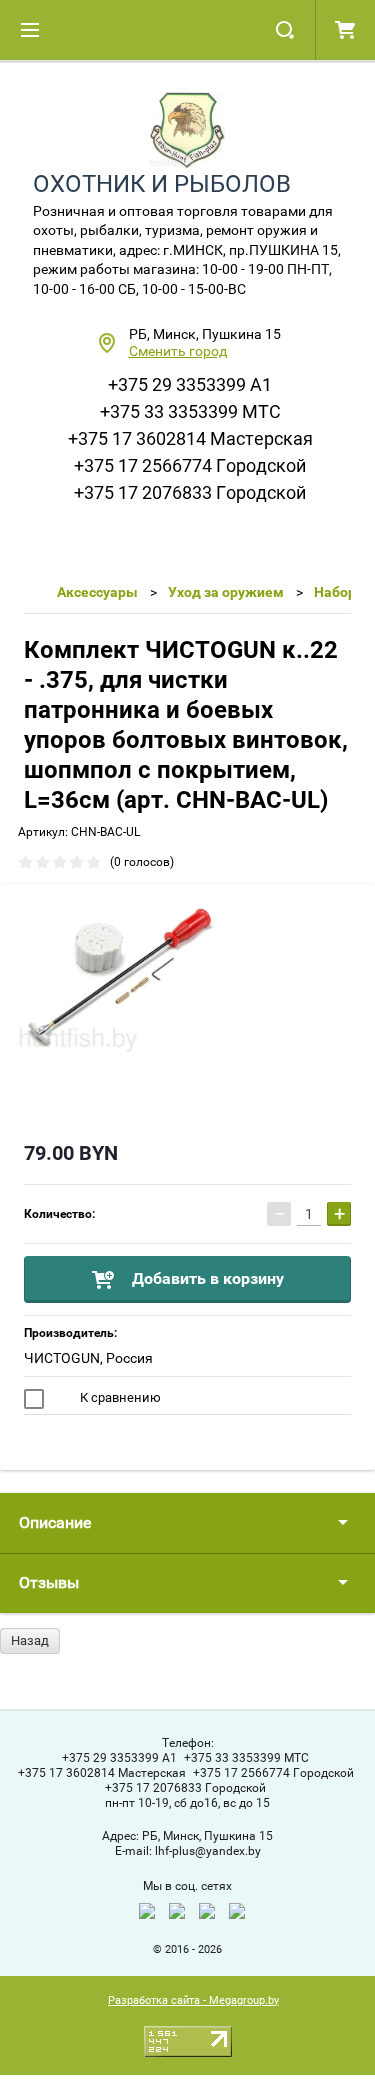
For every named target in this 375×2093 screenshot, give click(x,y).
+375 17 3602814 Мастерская (190, 438)
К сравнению (119, 1397)
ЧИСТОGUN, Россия (88, 1358)
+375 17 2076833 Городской (190, 492)
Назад (30, 1640)
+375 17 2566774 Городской (190, 465)
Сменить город (178, 351)
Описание (55, 1522)
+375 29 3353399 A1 (190, 384)
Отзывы (49, 1582)
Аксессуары (97, 592)
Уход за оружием (226, 592)
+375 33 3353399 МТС (190, 411)
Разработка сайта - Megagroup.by (193, 2000)
